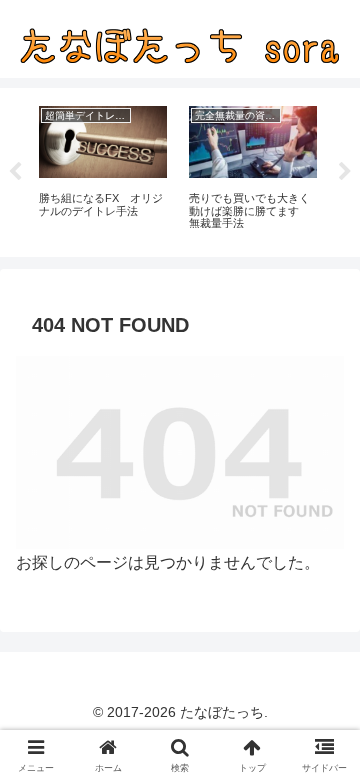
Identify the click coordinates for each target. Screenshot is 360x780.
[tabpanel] (103, 169)
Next (345, 172)
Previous (15, 172)
